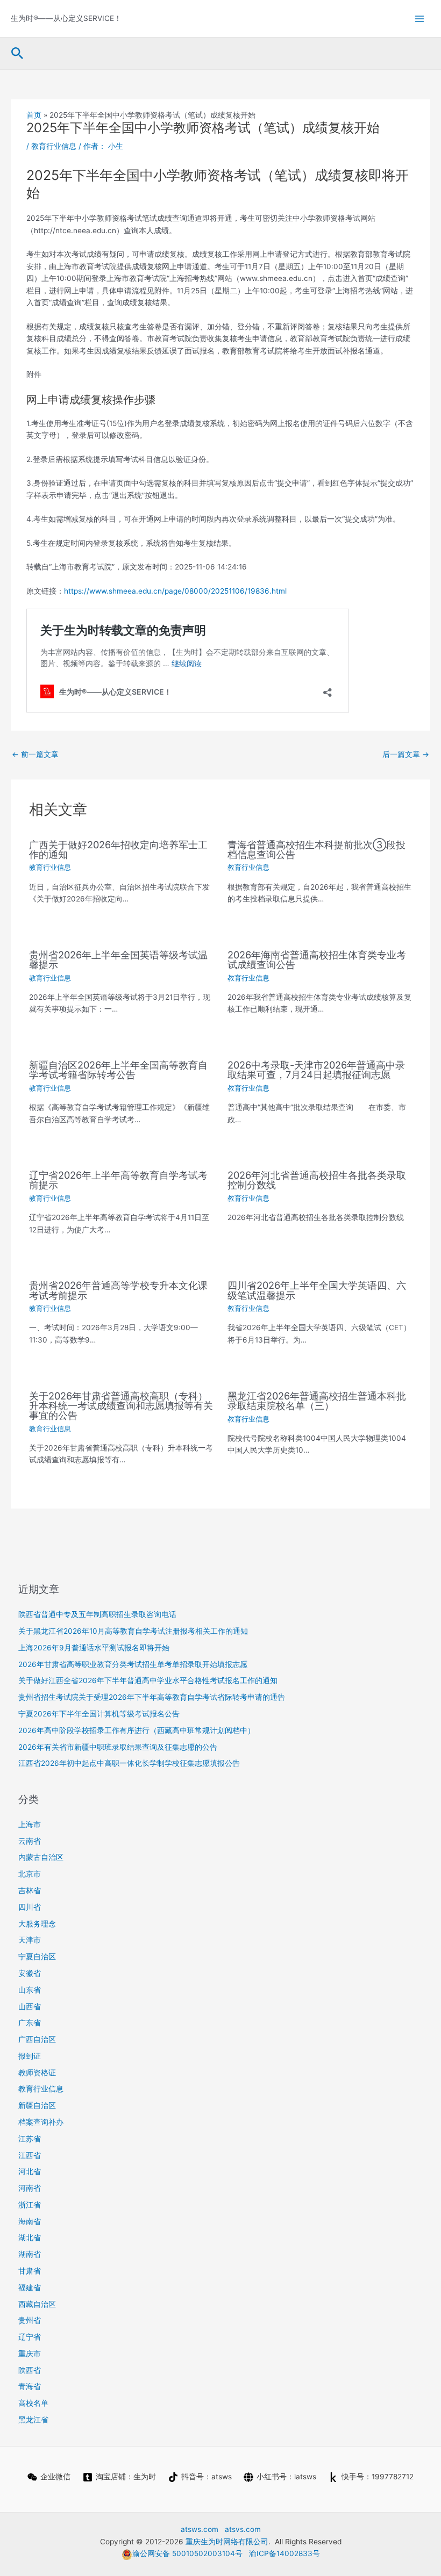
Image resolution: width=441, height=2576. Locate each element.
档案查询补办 (41, 2122)
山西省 (30, 2007)
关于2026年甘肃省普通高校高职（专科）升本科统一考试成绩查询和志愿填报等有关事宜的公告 (121, 1405)
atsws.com (200, 2529)
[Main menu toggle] (420, 19)
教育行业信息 (54, 146)
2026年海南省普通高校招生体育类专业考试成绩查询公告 (317, 959)
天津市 (30, 1940)
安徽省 (30, 1973)
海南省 (30, 2221)
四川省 (30, 1907)
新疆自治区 (37, 2105)
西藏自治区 (37, 2304)
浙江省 (30, 2205)
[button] (17, 54)
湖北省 (30, 2238)
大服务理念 (37, 1924)
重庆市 (30, 2354)
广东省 (30, 2023)
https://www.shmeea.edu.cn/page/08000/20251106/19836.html (175, 591)
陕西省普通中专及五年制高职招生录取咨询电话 (97, 1614)
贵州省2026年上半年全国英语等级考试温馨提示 (118, 959)
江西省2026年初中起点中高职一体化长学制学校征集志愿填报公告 (129, 1763)
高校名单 (33, 2403)
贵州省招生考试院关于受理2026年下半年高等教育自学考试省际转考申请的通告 (152, 1697)
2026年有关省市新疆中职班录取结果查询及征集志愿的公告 (118, 1747)
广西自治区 (37, 2039)
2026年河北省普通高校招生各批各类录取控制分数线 (317, 1180)
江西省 (30, 2155)
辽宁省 (30, 2337)
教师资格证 (37, 2073)
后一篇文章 (406, 754)
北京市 (30, 1874)
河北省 (30, 2171)
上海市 (30, 1824)
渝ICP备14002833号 (284, 2553)
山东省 (30, 1990)
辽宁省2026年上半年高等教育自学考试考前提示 (118, 1180)
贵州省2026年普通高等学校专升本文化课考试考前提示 (118, 1290)
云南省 (30, 1841)
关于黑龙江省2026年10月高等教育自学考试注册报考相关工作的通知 (133, 1631)
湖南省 (30, 2254)
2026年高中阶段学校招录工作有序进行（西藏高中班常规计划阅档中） (137, 1730)
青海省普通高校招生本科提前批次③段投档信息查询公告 (316, 849)
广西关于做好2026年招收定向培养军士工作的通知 (118, 849)
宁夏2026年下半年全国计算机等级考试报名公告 (99, 1714)
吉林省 (30, 1890)
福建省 (30, 2288)
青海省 (30, 2386)
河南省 (30, 2188)
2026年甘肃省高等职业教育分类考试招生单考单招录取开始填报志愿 (133, 1664)
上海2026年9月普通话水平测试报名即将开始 (94, 1648)
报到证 (30, 2056)
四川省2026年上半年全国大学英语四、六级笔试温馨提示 (317, 1290)
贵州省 (30, 2320)
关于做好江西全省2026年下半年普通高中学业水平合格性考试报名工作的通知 (148, 1680)
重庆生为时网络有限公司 (227, 2542)
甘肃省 (30, 2271)
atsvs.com (243, 2529)
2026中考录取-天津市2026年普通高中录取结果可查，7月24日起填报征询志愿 (316, 1070)
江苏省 (30, 2139)
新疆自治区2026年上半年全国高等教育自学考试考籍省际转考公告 (118, 1070)
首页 (34, 115)
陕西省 (30, 2370)
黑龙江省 (33, 2420)
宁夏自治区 (37, 1957)
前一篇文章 (35, 754)
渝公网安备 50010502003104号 (187, 2553)
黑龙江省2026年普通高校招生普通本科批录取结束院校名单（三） (317, 1401)
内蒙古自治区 (41, 1857)
